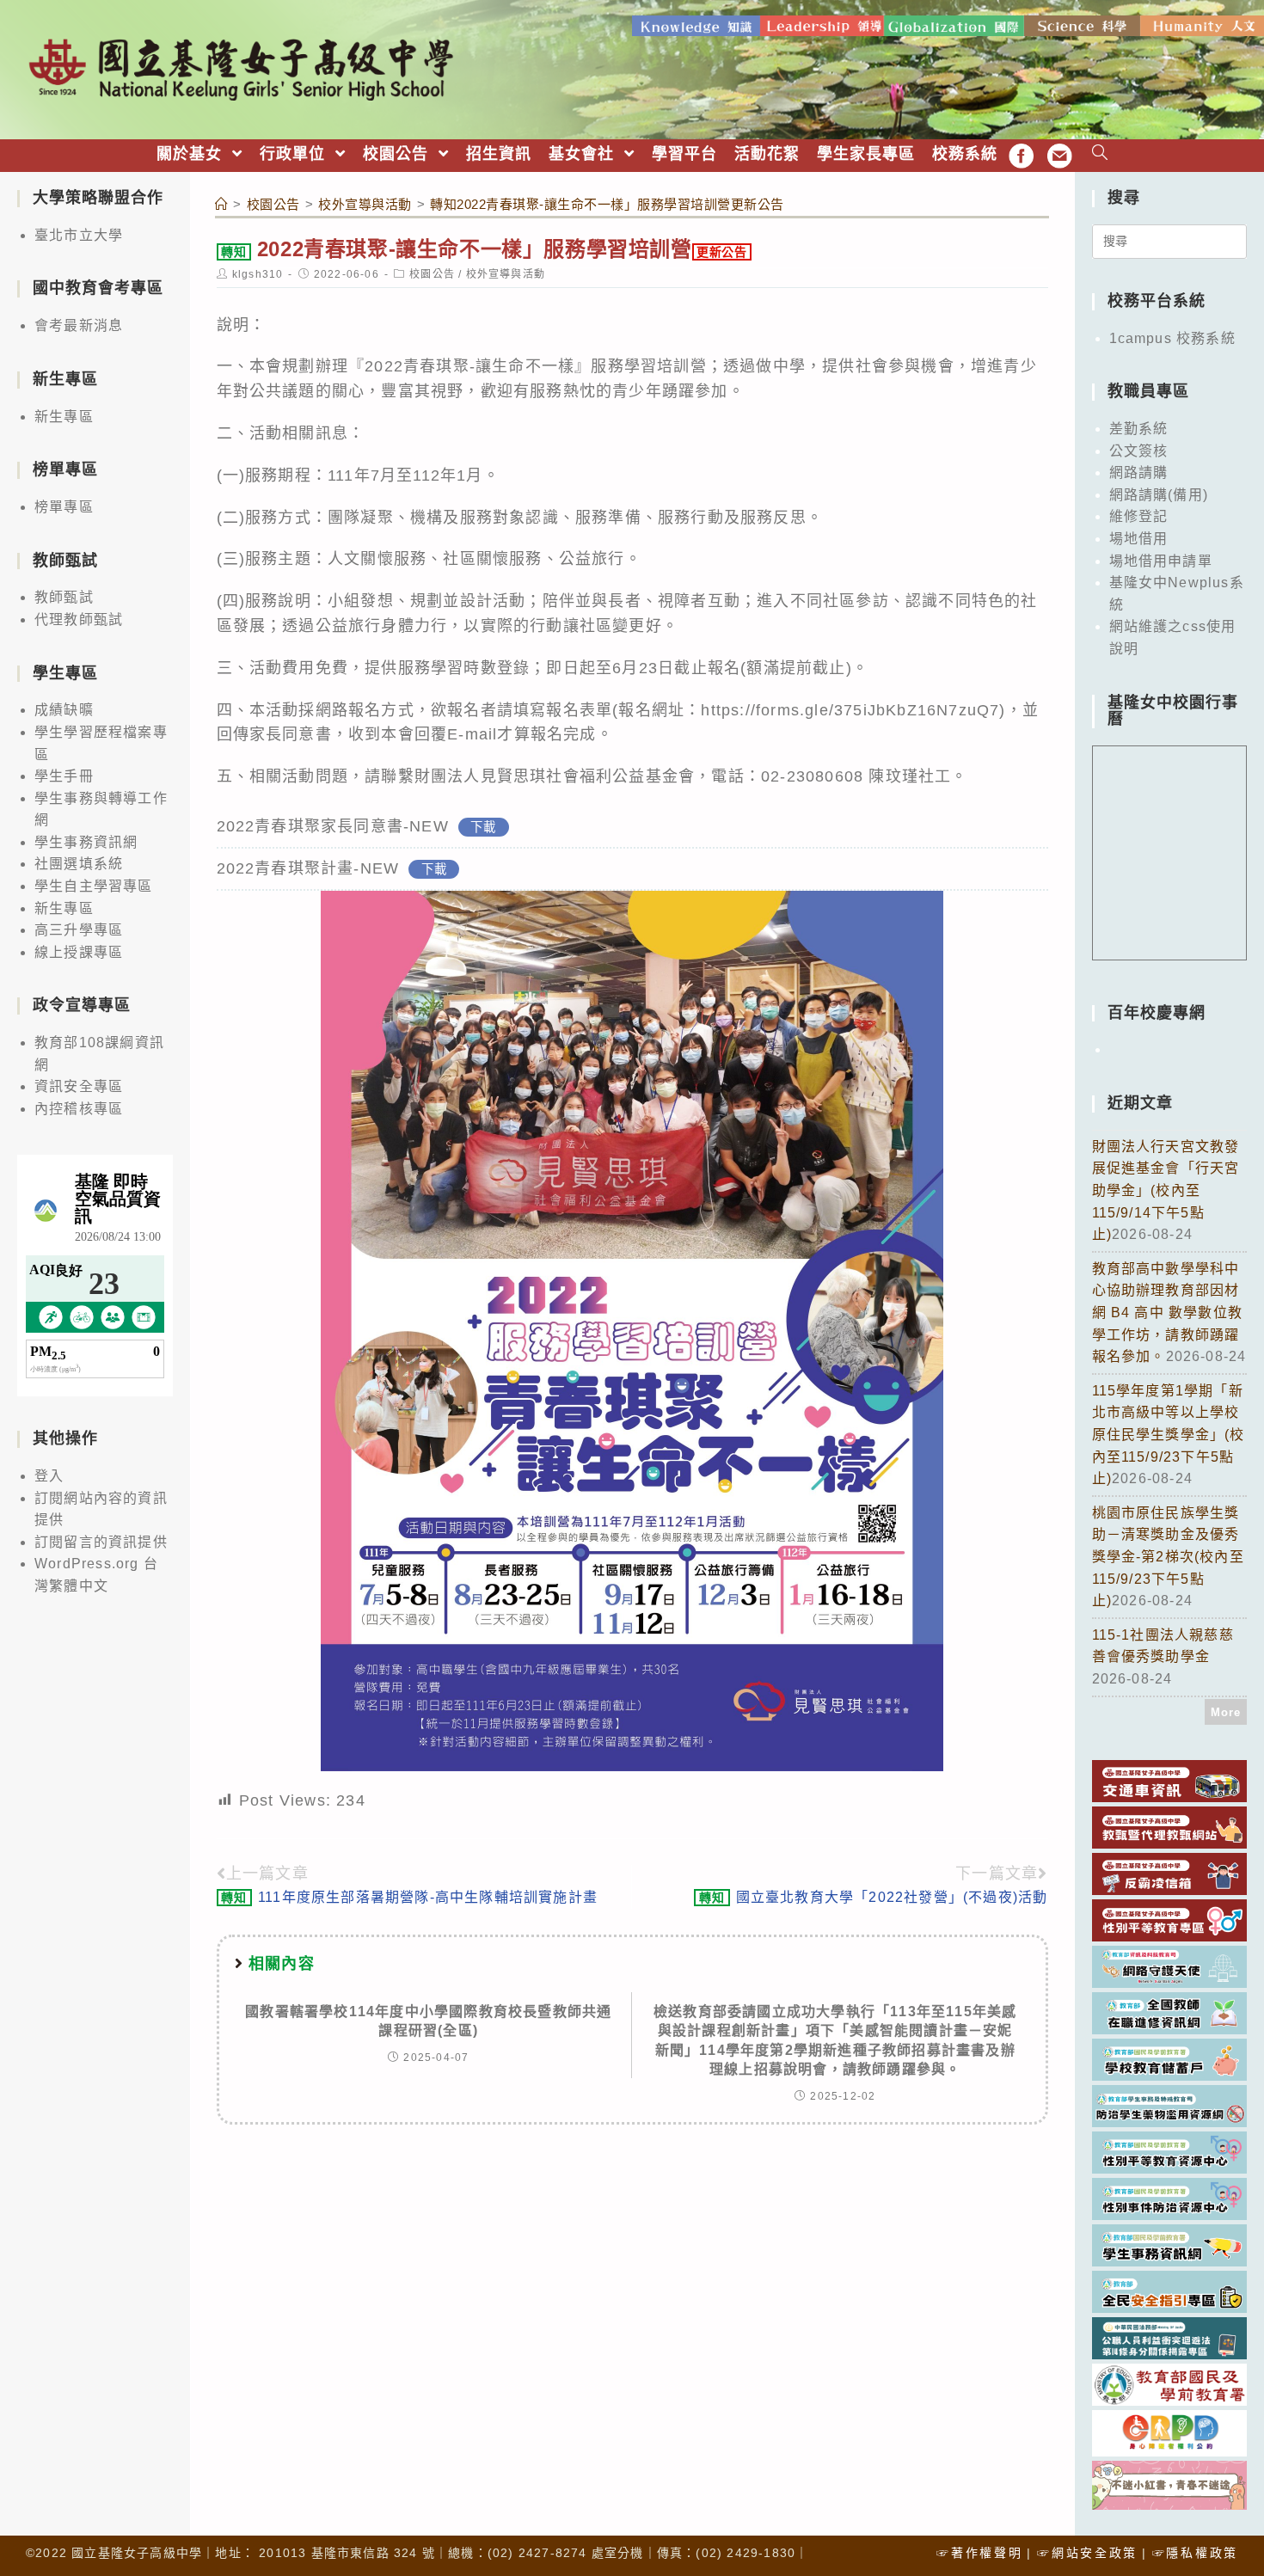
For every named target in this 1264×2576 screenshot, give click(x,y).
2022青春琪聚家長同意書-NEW (333, 826)
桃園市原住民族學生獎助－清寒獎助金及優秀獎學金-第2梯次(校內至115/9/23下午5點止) (1168, 1557)
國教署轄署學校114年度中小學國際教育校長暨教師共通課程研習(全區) (428, 2021)
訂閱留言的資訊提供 (101, 1542)
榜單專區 (64, 507)
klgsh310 (258, 274)
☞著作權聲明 (979, 2553)
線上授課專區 (79, 952)
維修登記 (1139, 516)
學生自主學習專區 (94, 886)
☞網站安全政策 (1087, 2553)
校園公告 (432, 274)
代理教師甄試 (79, 619)
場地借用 (1139, 539)
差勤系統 (1139, 429)
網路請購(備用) (1159, 495)
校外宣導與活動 (506, 274)
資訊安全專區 (79, 1086)
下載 (483, 827)
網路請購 (1139, 472)
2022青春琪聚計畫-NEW (308, 868)
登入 (49, 1476)
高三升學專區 (79, 930)
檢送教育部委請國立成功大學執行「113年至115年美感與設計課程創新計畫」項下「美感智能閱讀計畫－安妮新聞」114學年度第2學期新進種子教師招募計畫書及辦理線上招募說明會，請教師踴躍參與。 (835, 2040)
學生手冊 (64, 776)
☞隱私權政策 (1195, 2553)
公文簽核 (1139, 451)
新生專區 (64, 417)
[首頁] (222, 204)
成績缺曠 (64, 710)
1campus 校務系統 (1172, 338)
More (1226, 1712)
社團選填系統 (79, 864)
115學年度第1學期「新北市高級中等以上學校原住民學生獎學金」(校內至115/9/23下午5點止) (1169, 1435)
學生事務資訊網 (86, 842)
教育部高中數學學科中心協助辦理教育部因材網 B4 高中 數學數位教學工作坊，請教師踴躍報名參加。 (1168, 1313)
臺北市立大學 (79, 235)
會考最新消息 (79, 325)
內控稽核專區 (79, 1109)
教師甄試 (64, 597)
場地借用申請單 (1161, 561)
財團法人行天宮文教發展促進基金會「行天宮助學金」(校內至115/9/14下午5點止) (1166, 1190)
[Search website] (1100, 154)
